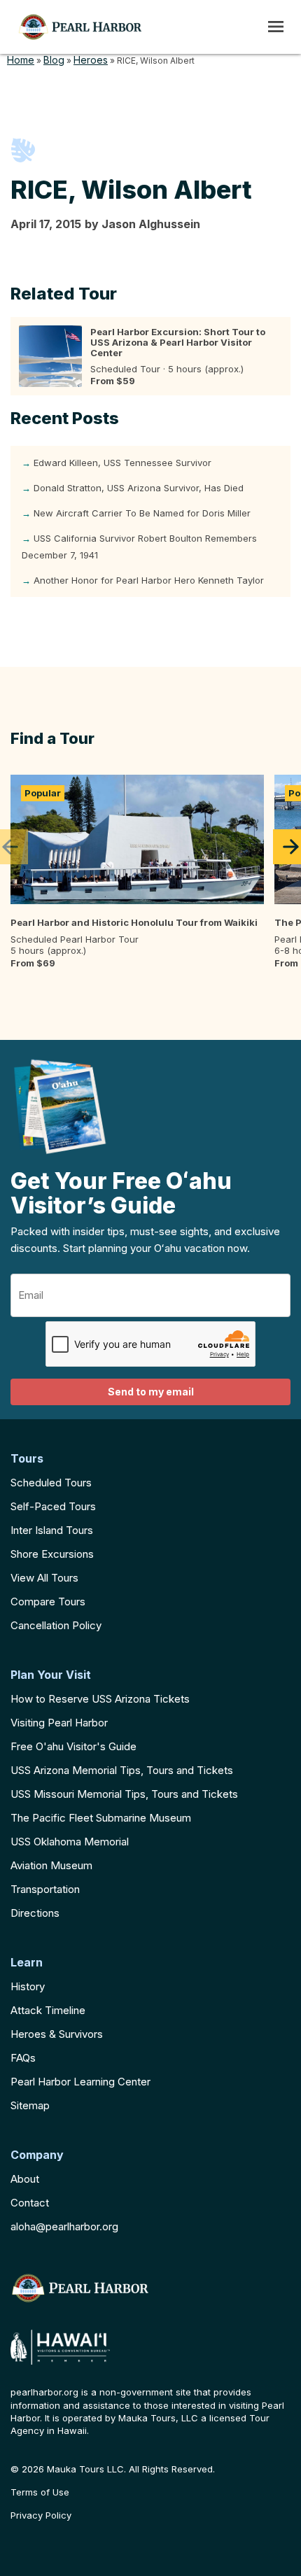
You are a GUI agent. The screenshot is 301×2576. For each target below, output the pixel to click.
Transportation (45, 1889)
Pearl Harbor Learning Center (80, 2082)
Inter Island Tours (52, 1530)
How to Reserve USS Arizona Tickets (100, 1699)
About (25, 2179)
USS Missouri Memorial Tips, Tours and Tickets (124, 1794)
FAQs (23, 2058)
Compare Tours (48, 1602)
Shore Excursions (52, 1554)
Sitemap (30, 2105)
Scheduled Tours (51, 1483)
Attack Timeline (48, 2010)
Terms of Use (40, 2492)
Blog (54, 60)
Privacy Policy (41, 2515)
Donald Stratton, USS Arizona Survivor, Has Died (139, 488)
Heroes (91, 60)
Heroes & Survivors (57, 2034)
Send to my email (151, 1392)
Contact (30, 2203)
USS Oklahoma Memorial (70, 1842)
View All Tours (44, 1578)
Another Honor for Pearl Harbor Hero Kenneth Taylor (149, 580)
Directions (35, 1913)
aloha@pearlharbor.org (64, 2226)
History (28, 1986)
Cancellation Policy (56, 1625)
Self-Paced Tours (53, 1506)
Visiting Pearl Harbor (59, 1723)
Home (21, 60)
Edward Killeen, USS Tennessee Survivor (122, 463)
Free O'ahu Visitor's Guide (73, 1746)
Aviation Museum (51, 1865)
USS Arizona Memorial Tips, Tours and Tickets (122, 1770)
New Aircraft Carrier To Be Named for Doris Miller (142, 513)
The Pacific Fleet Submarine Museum (101, 1818)
